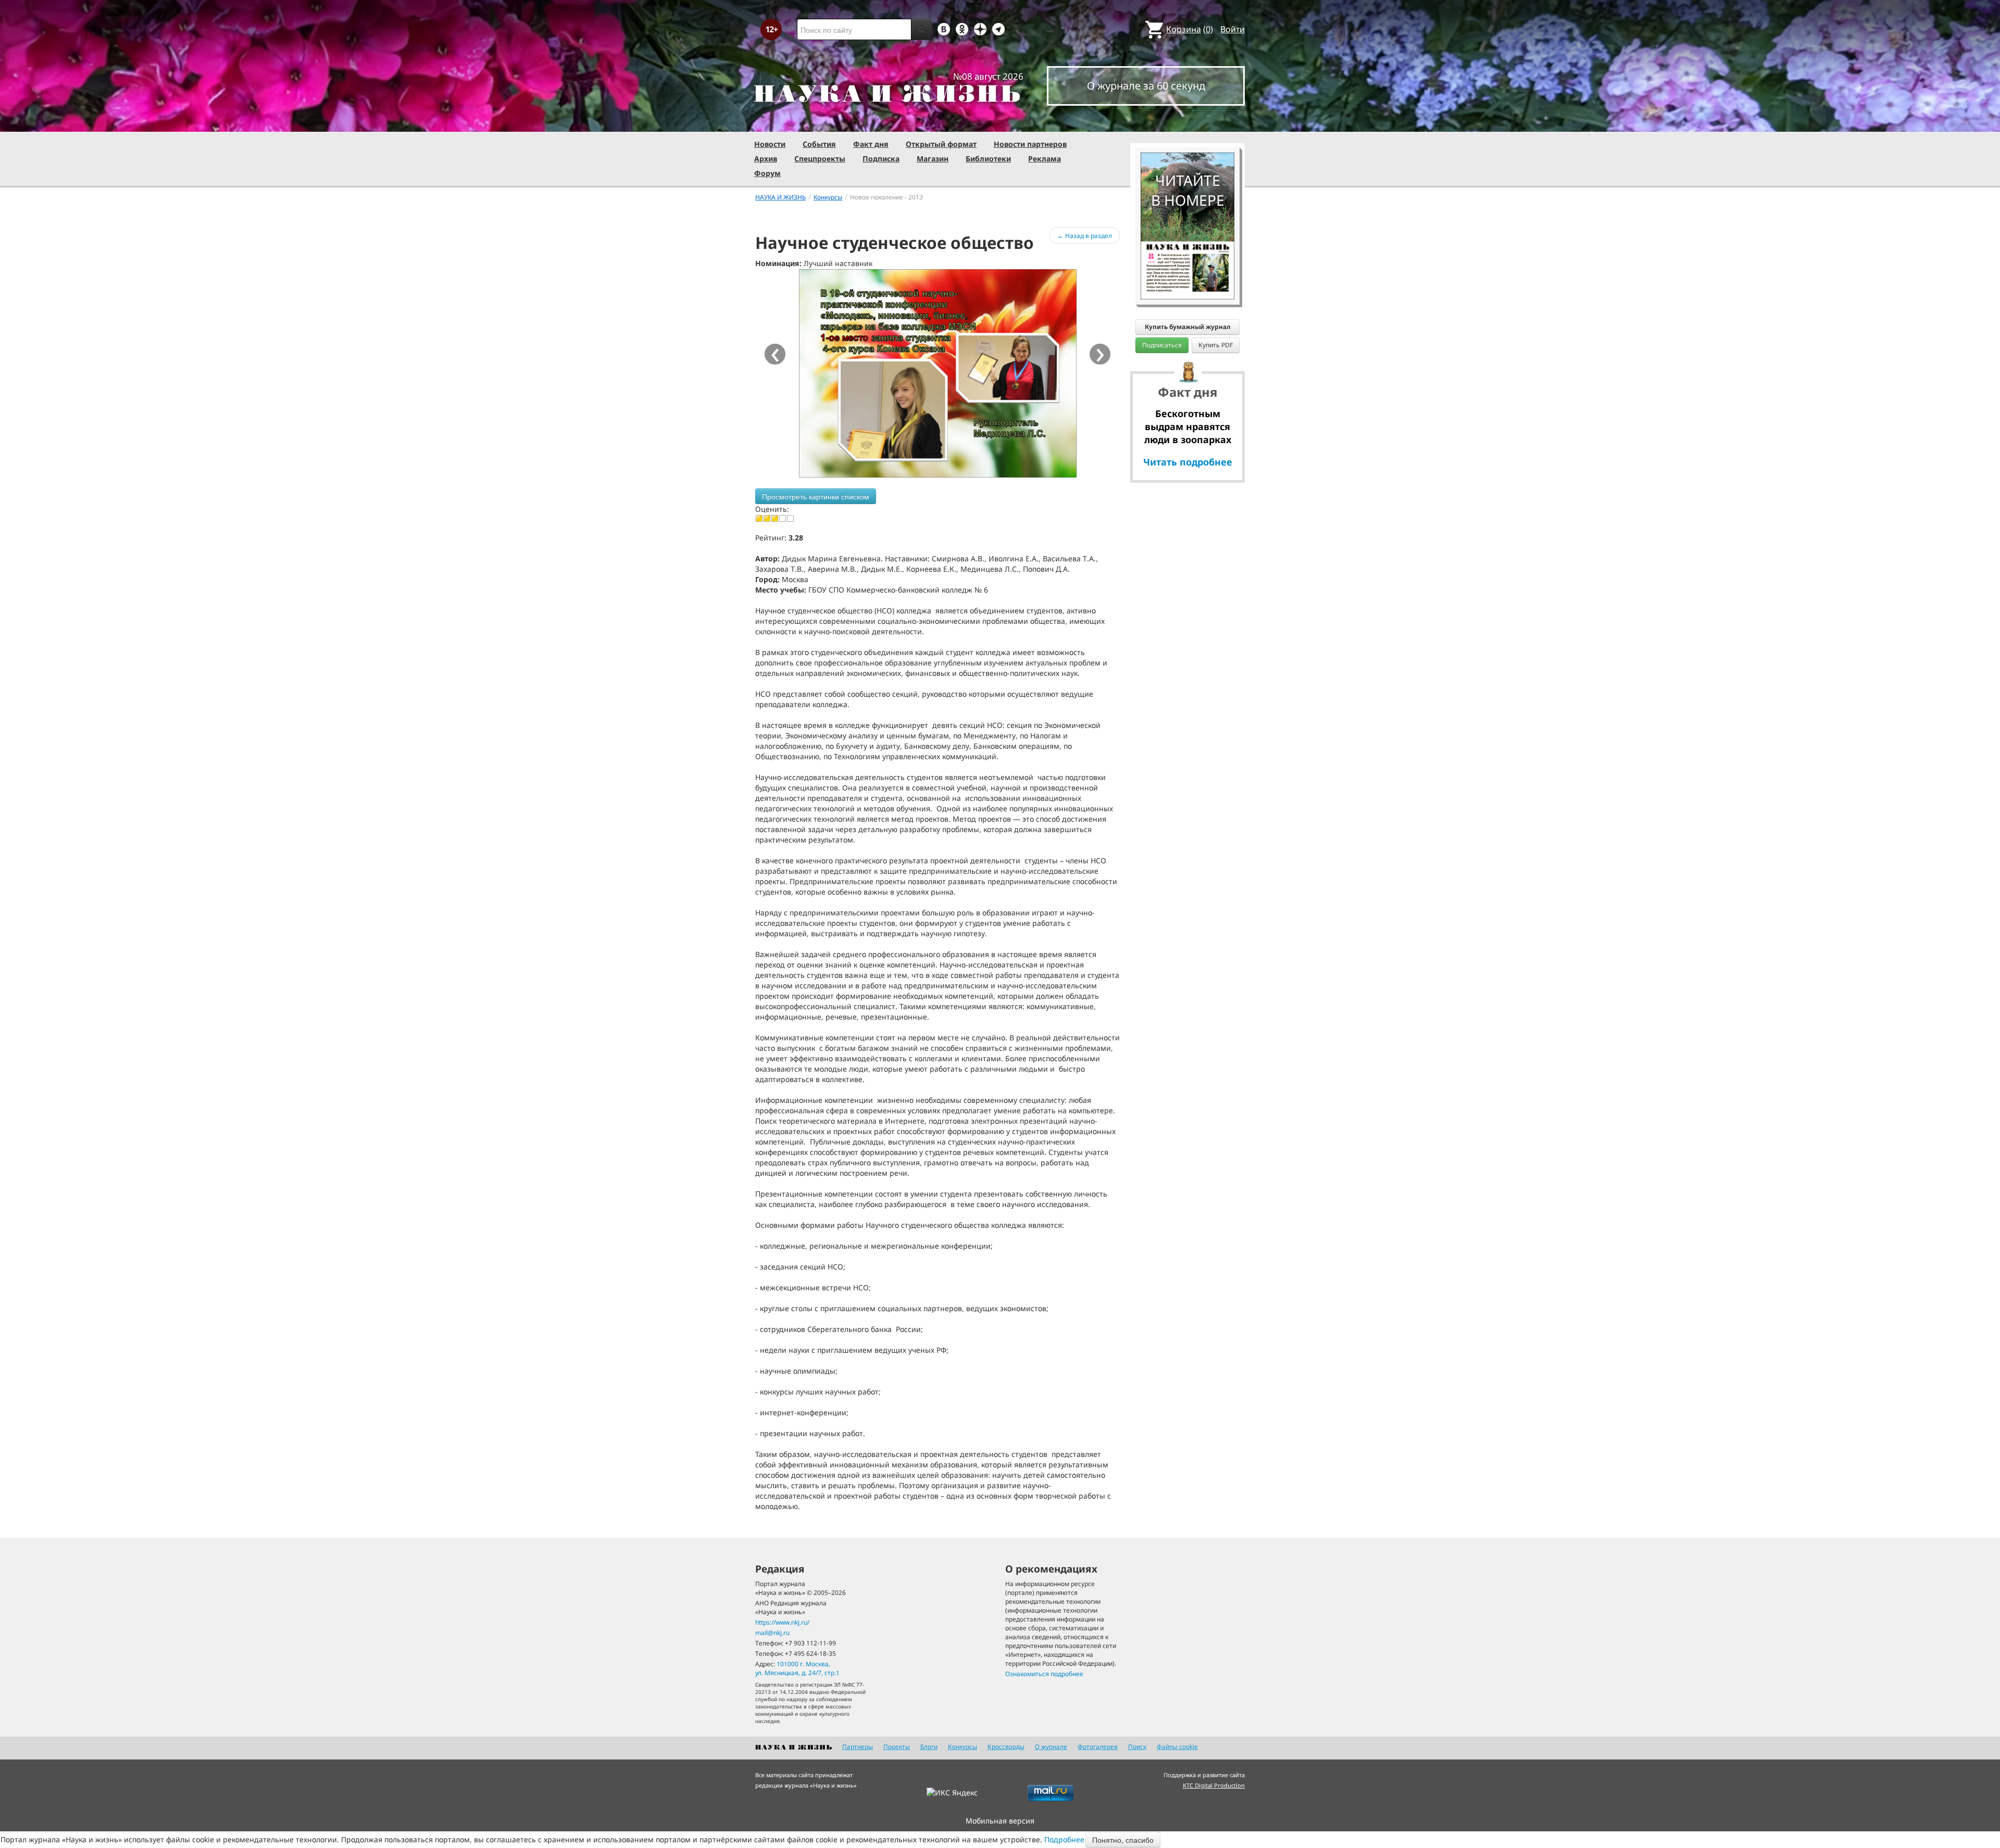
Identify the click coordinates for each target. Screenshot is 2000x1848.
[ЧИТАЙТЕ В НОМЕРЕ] (1187, 122)
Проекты (897, 1747)
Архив (766, 159)
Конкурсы (963, 1747)
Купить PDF (1216, 345)
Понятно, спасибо (1123, 1840)
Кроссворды (1006, 1747)
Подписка (881, 159)
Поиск (1137, 1747)
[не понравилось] (767, 518)
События (819, 144)
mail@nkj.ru (772, 1633)
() (1190, 29)
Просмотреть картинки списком (816, 496)
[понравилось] (783, 518)
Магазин (933, 159)
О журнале (1051, 1747)
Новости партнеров (1030, 144)
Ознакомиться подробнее (1044, 1674)
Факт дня (871, 144)
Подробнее (1064, 1839)
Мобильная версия (1000, 1821)
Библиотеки (988, 159)
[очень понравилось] (790, 518)
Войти (1233, 29)
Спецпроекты (820, 159)
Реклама (1045, 159)
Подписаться (1162, 345)
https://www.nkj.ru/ (782, 1622)
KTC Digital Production (1214, 1785)
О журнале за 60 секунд (1146, 86)
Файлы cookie (1177, 1747)
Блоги (929, 1747)
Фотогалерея (1098, 1747)
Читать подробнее (1188, 462)
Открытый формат (941, 144)
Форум (767, 173)
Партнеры (858, 1747)
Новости (770, 144)
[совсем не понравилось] (759, 518)
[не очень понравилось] (775, 518)
